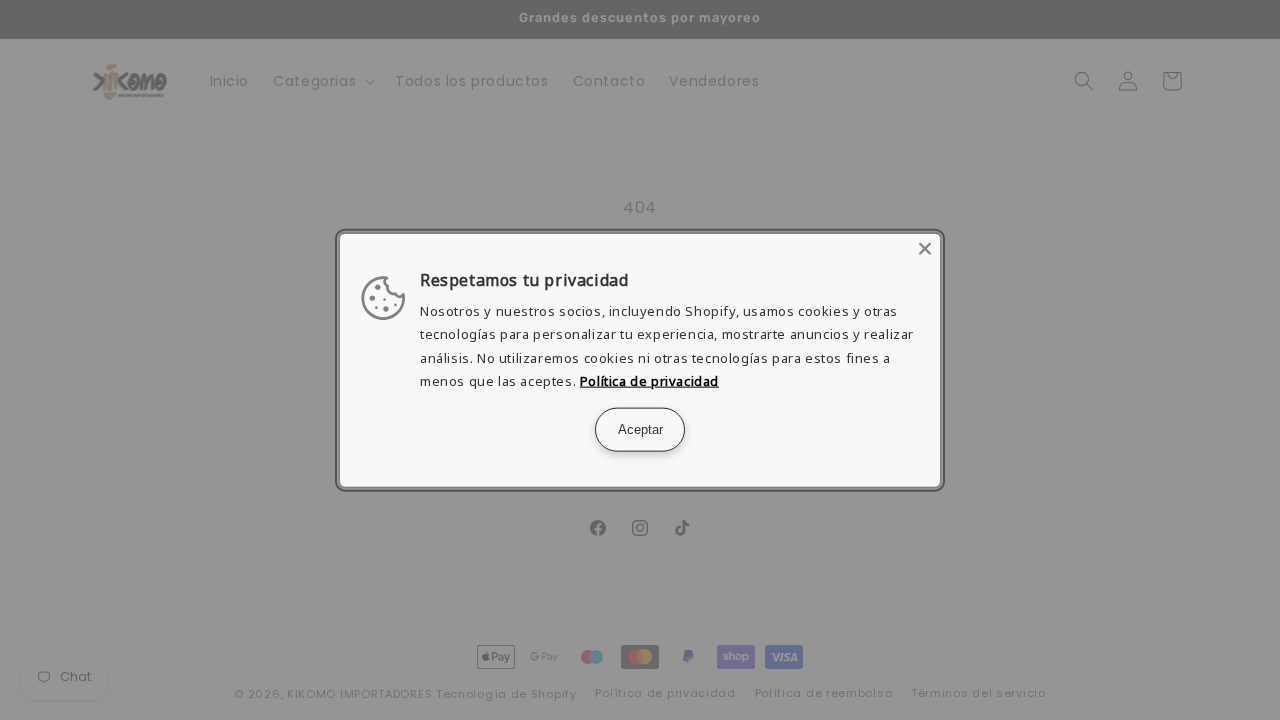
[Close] (925, 249)
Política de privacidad (649, 381)
